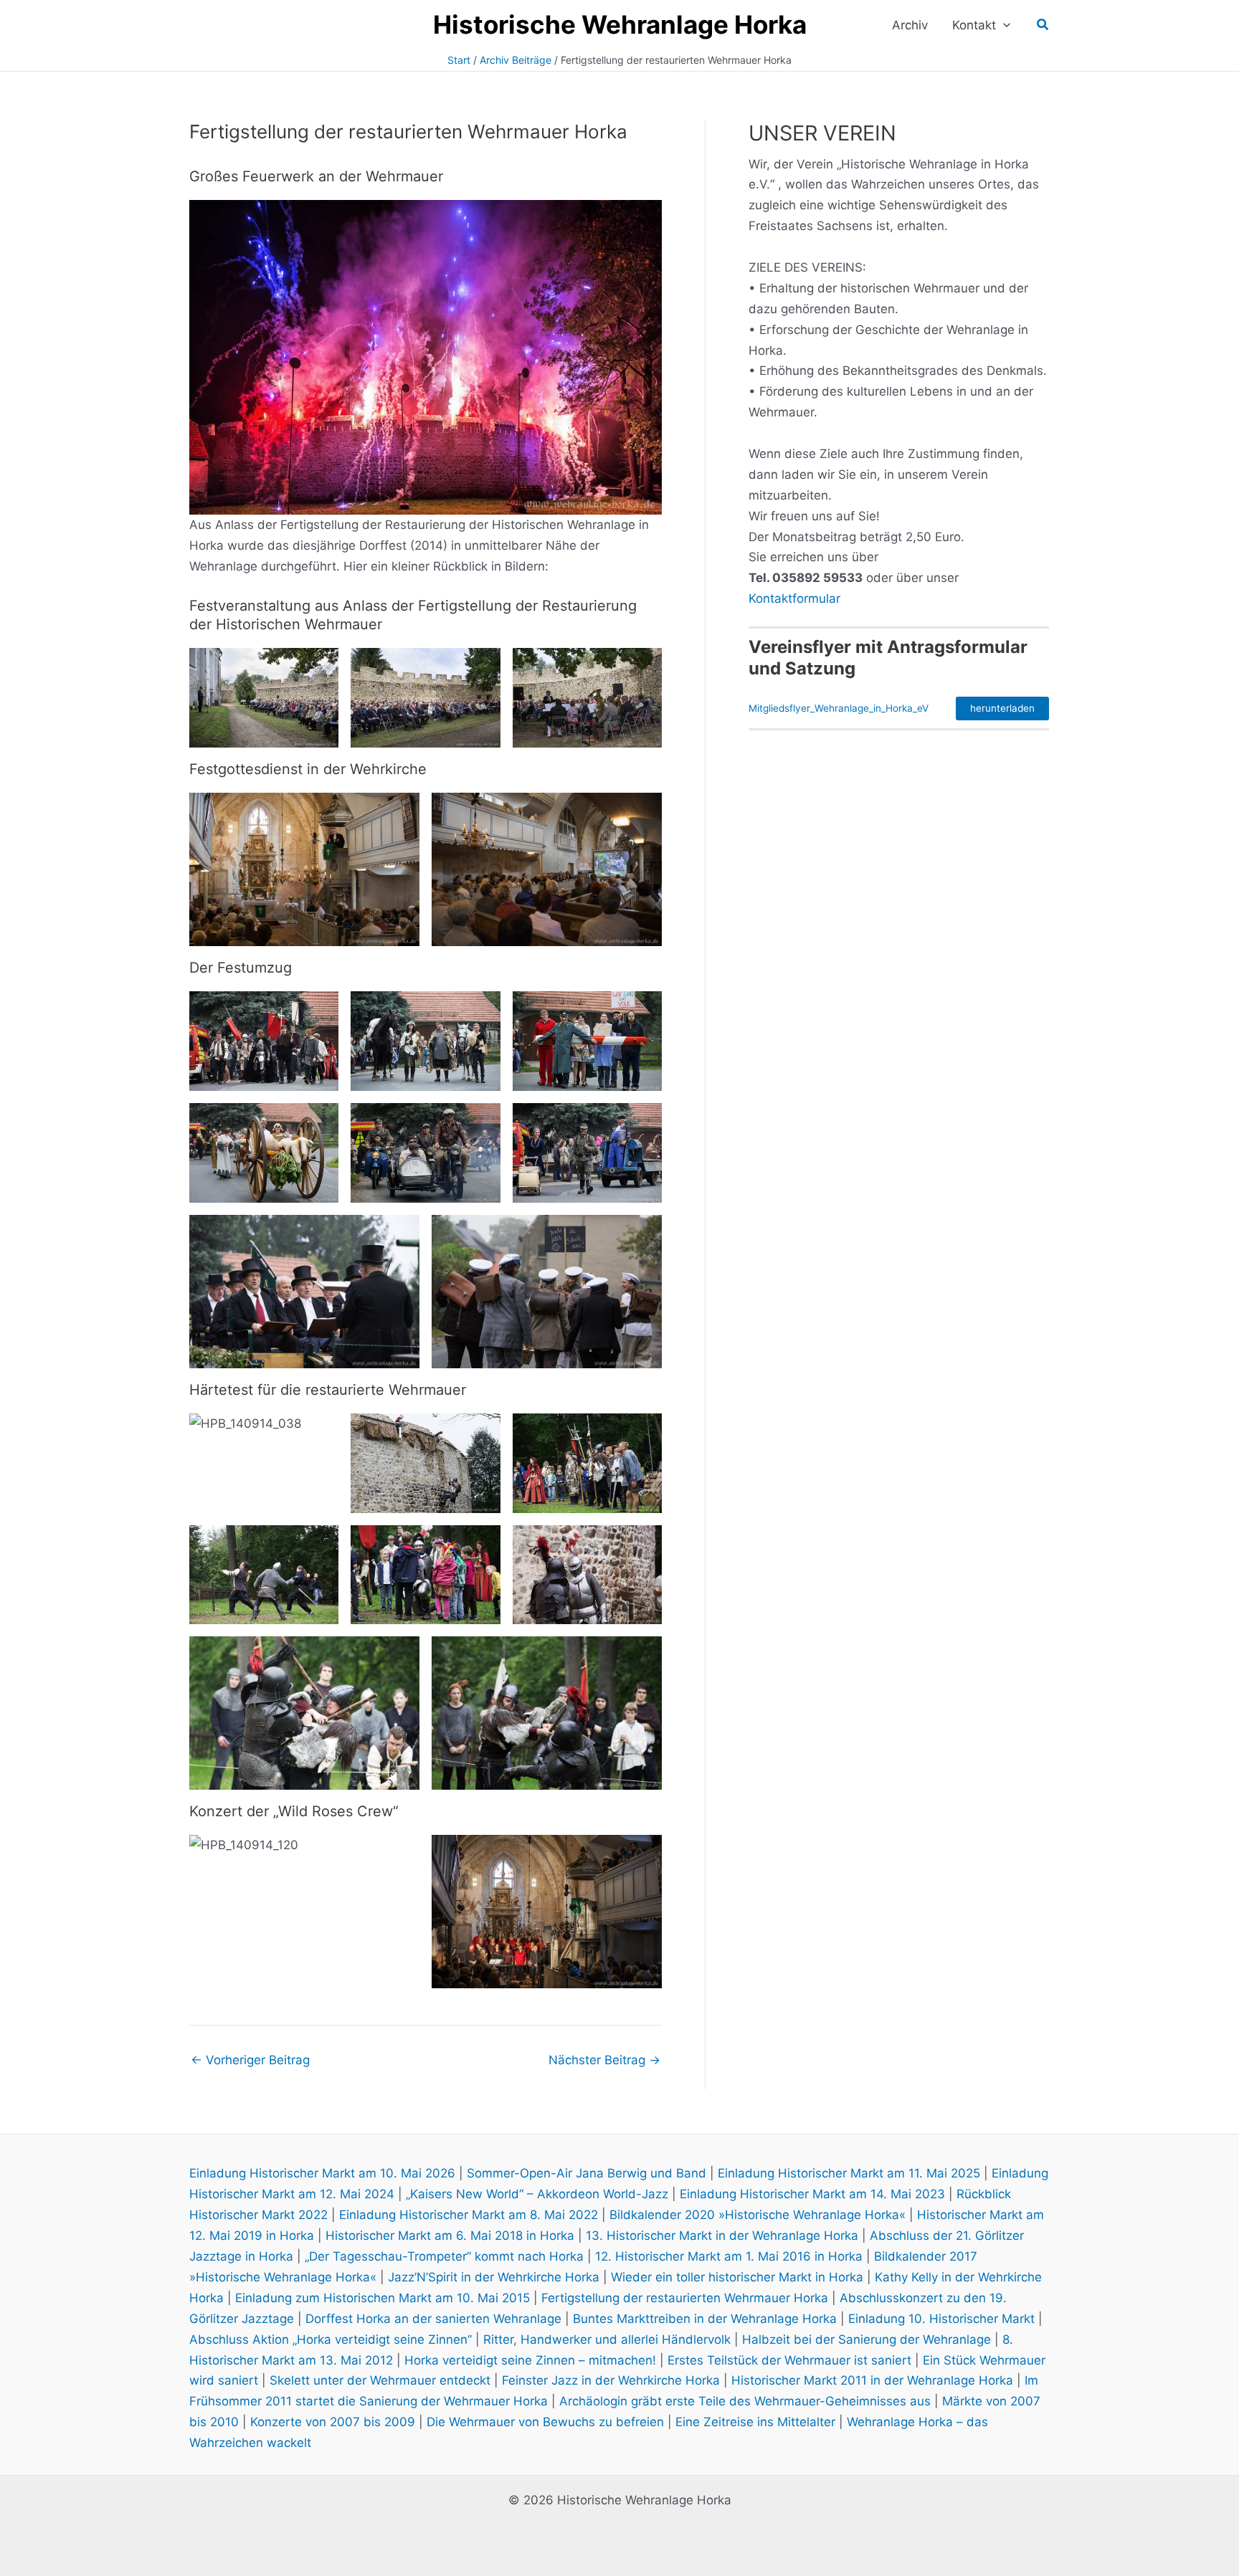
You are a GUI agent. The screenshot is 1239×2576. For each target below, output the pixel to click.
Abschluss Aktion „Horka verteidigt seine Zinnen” (331, 2339)
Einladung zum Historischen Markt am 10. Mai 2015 (383, 2298)
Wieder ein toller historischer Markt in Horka (737, 2277)
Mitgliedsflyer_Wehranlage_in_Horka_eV (839, 708)
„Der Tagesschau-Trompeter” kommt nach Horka (444, 2256)
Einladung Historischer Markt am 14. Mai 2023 (812, 2194)
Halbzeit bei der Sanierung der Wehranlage (867, 2339)
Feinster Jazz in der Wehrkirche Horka (611, 2380)
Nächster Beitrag (604, 2060)
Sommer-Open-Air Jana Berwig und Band (587, 2173)
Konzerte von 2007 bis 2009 (333, 2422)
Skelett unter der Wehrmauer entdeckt (380, 2380)
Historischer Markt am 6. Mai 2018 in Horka (450, 2236)
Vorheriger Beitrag (250, 2060)
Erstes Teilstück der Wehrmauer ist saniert (789, 2360)
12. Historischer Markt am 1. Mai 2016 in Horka (729, 2256)
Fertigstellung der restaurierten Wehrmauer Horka (685, 2298)
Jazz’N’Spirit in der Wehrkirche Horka (494, 2277)
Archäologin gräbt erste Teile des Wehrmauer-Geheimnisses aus (745, 2401)
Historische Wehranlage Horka (620, 24)
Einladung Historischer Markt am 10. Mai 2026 (322, 2173)
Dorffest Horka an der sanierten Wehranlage (433, 2319)
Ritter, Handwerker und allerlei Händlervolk (607, 2339)
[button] (1003, 25)
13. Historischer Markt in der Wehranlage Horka (722, 2236)
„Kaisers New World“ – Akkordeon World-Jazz (537, 2194)
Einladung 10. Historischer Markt (941, 2319)
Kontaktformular (794, 598)
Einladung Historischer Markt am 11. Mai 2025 (849, 2173)
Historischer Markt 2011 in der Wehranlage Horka (872, 2380)
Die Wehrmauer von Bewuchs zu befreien (545, 2422)
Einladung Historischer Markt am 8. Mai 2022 (469, 2215)
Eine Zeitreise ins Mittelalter (755, 2422)
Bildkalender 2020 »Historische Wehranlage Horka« (758, 2215)
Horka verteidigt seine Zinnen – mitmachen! (530, 2360)
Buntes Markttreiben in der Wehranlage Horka (705, 2319)
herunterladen (1002, 708)
